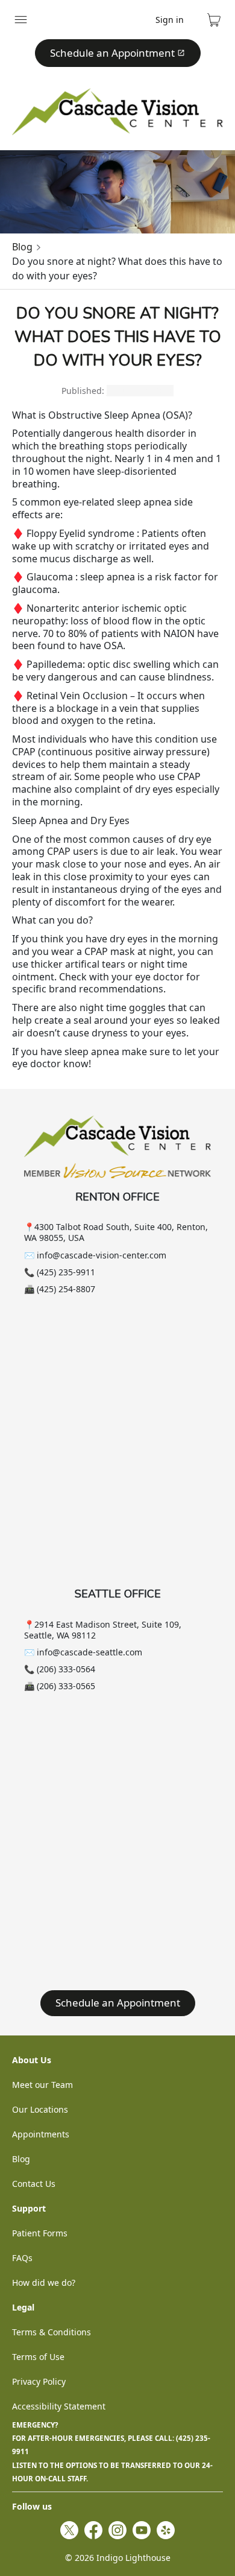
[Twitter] (69, 2530)
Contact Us (34, 2184)
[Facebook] (93, 2530)
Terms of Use (38, 2357)
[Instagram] (117, 2530)
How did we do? (44, 2283)
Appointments (41, 2134)
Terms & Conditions (52, 2332)
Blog (22, 247)
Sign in (170, 20)
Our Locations (40, 2109)
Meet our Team (42, 2085)
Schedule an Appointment (112, 53)
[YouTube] (142, 2530)
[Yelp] (166, 2530)
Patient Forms (40, 2233)
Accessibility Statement (59, 2406)
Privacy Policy (39, 2381)
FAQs (22, 2258)
